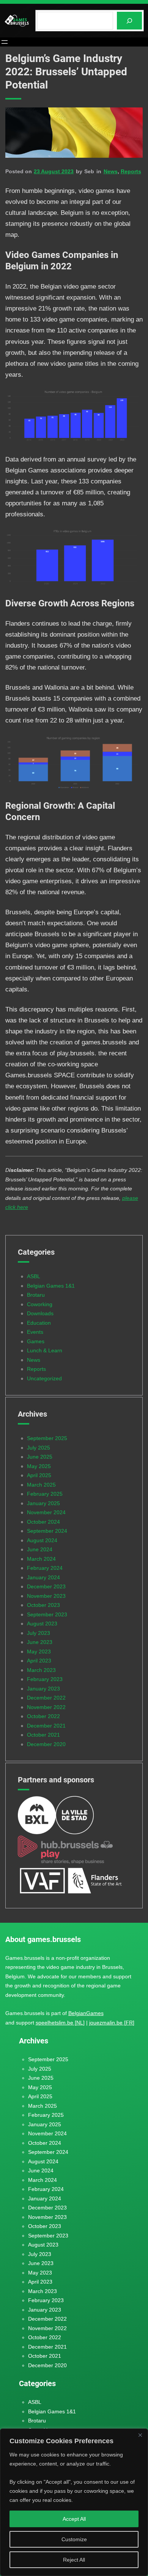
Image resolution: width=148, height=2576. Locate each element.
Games (36, 1341)
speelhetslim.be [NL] (60, 2023)
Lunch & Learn (45, 1350)
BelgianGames (86, 2013)
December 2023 (46, 1586)
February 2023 (45, 1679)
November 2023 (46, 1596)
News (111, 171)
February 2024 (45, 1568)
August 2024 (42, 1540)
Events (35, 1332)
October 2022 (43, 1716)
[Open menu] (5, 42)
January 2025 (43, 1503)
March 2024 (41, 1559)
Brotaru (36, 1295)
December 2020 (46, 1744)
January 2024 (43, 1577)
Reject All (74, 2560)
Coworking (40, 1304)
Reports (131, 171)
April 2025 (39, 1475)
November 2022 (46, 1707)
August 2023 (42, 1624)
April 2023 (39, 1661)
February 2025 (45, 1494)
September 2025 (47, 1438)
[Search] (129, 21)
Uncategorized (44, 1378)
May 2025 (39, 1466)
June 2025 (40, 1457)
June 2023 (40, 1642)
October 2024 (43, 1522)
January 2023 (43, 1689)
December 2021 (46, 1726)
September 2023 (47, 1614)
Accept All (74, 2519)
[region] (74, 2502)
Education (39, 1323)
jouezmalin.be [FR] (112, 2023)
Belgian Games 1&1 (51, 1286)
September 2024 (47, 1531)
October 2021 (43, 1735)
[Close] (140, 2435)
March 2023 (41, 1670)
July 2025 (39, 1448)
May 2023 (39, 1652)
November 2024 (46, 1512)
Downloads (40, 1313)
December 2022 (46, 1698)
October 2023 (43, 1605)
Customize (74, 2539)
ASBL (34, 1276)
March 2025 (41, 1485)
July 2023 (39, 1633)
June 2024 (40, 1549)
